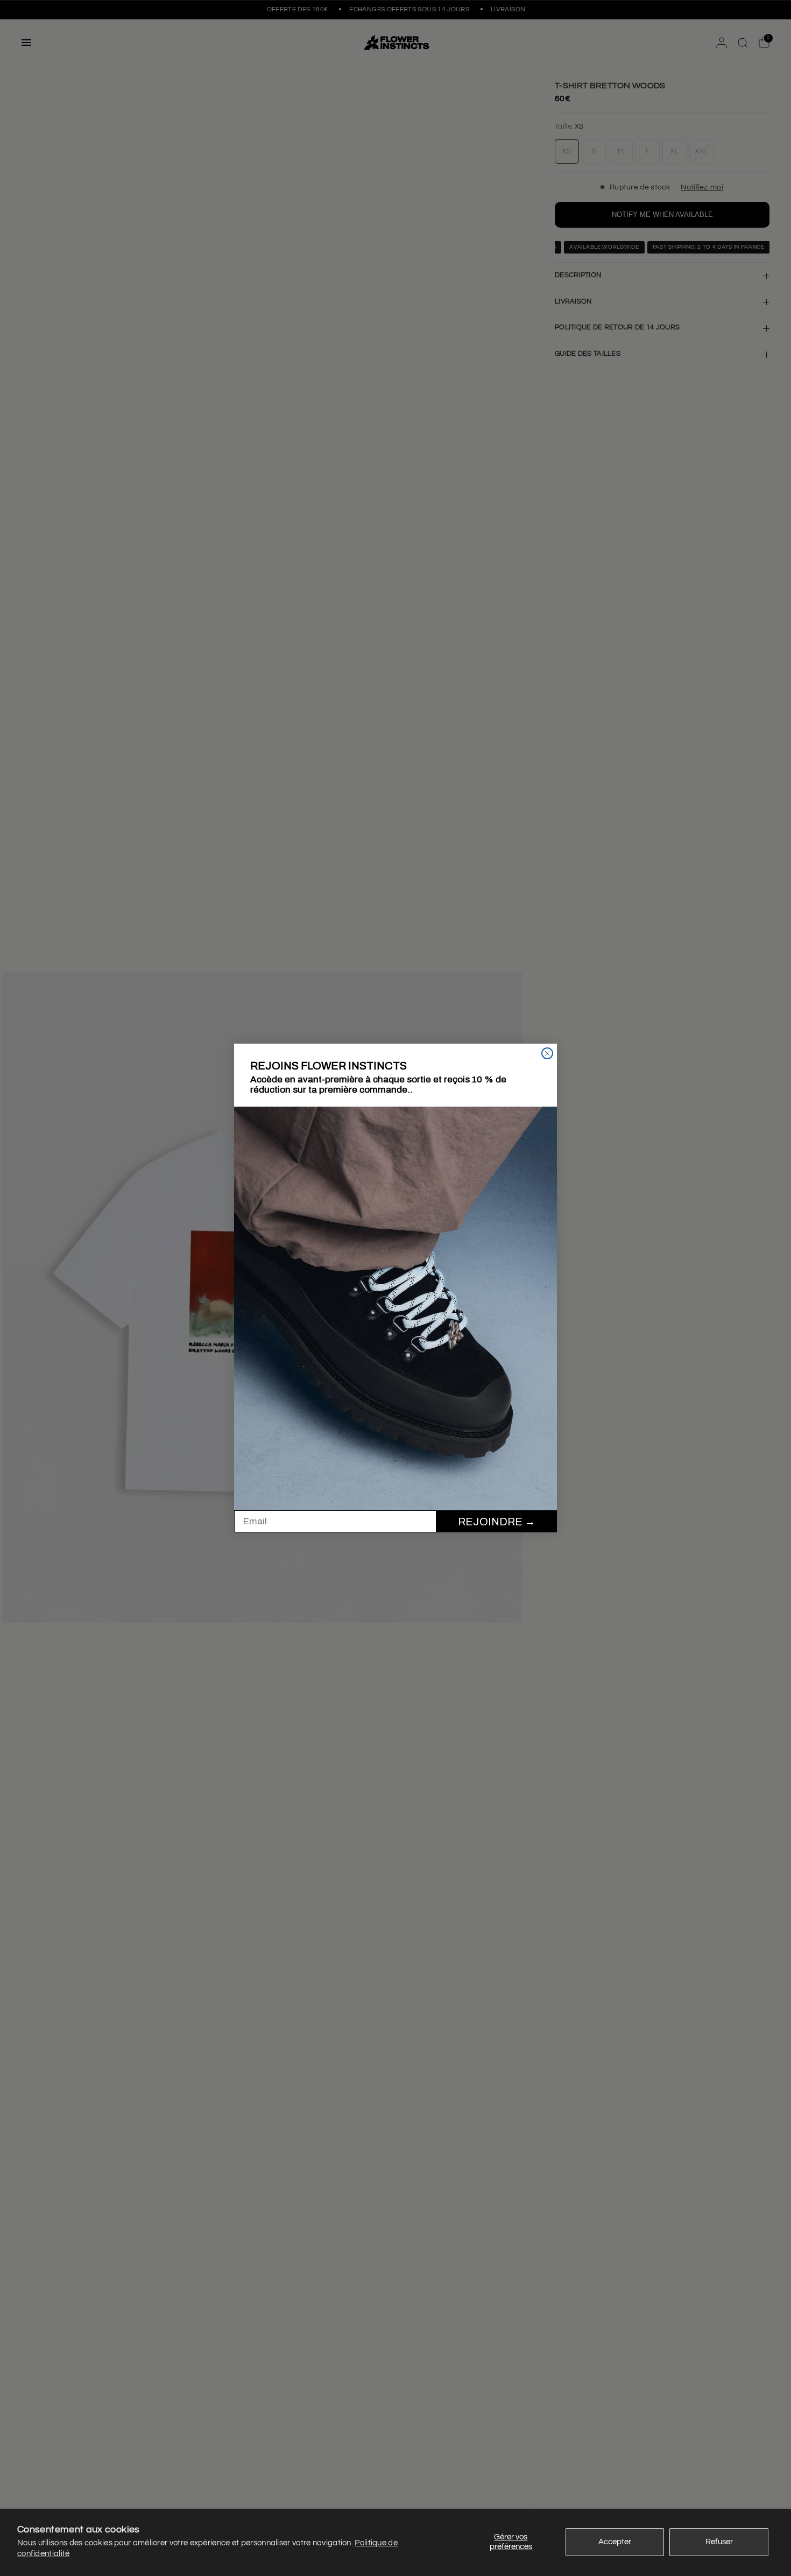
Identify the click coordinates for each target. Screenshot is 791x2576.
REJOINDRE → (497, 1522)
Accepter (615, 2542)
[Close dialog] (547, 1053)
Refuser (719, 2542)
